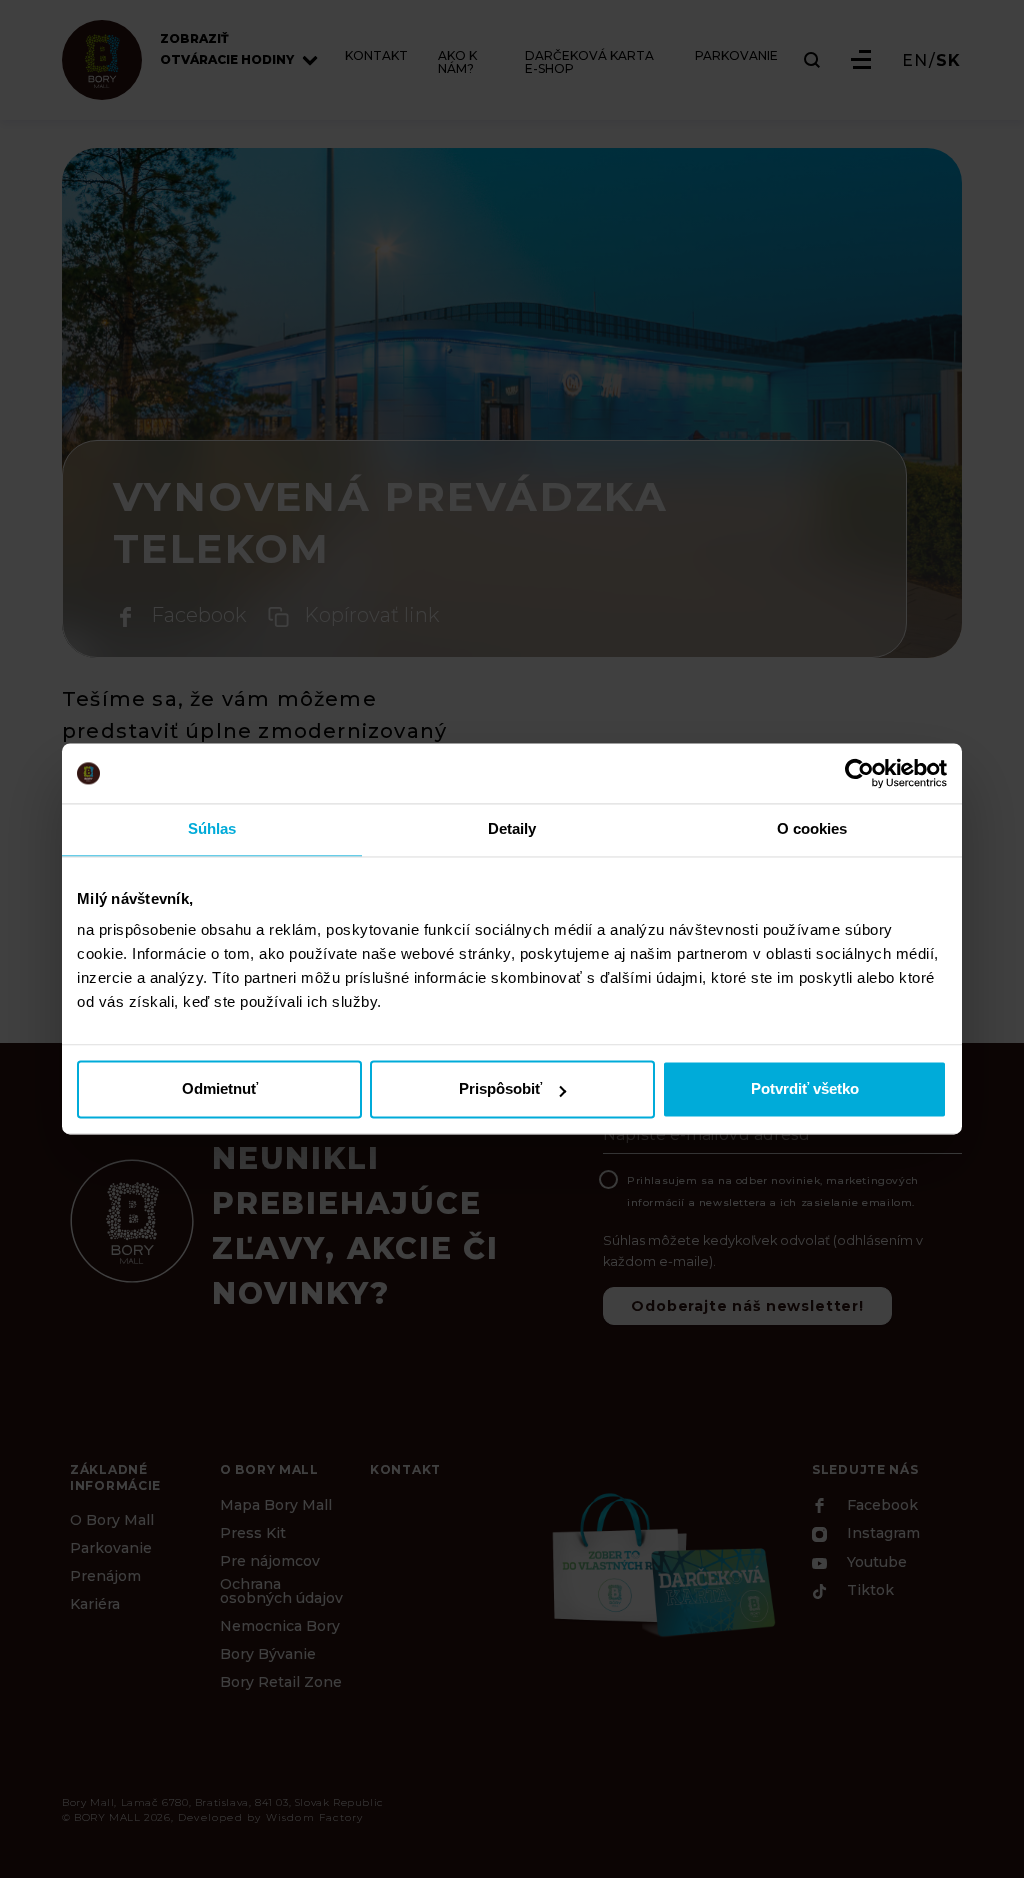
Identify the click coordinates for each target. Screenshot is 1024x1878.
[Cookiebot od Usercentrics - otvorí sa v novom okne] (859, 773)
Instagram (881, 1534)
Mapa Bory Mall (276, 1505)
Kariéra (95, 1604)
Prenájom (105, 1576)
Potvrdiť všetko (805, 1089)
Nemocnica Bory (280, 1626)
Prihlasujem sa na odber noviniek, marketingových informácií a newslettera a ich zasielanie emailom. (773, 1191)
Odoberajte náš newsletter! (747, 1306)
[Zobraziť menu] (861, 59)
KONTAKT (376, 56)
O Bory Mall (112, 1520)
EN (915, 61)
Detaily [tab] (512, 828)
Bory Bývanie (268, 1654)
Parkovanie (111, 1548)
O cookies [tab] (812, 828)
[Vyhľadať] (812, 60)
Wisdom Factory (315, 1817)
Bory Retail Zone (281, 1682)
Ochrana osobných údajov (281, 1591)
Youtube (875, 1562)
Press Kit (253, 1533)
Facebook (880, 1506)
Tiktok (868, 1591)
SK (948, 61)
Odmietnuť (220, 1089)
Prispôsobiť (500, 1089)
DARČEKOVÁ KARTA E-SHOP (589, 62)
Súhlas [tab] (212, 828)
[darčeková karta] (662, 1563)
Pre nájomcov (270, 1561)
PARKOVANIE (736, 56)
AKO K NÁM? (457, 62)
